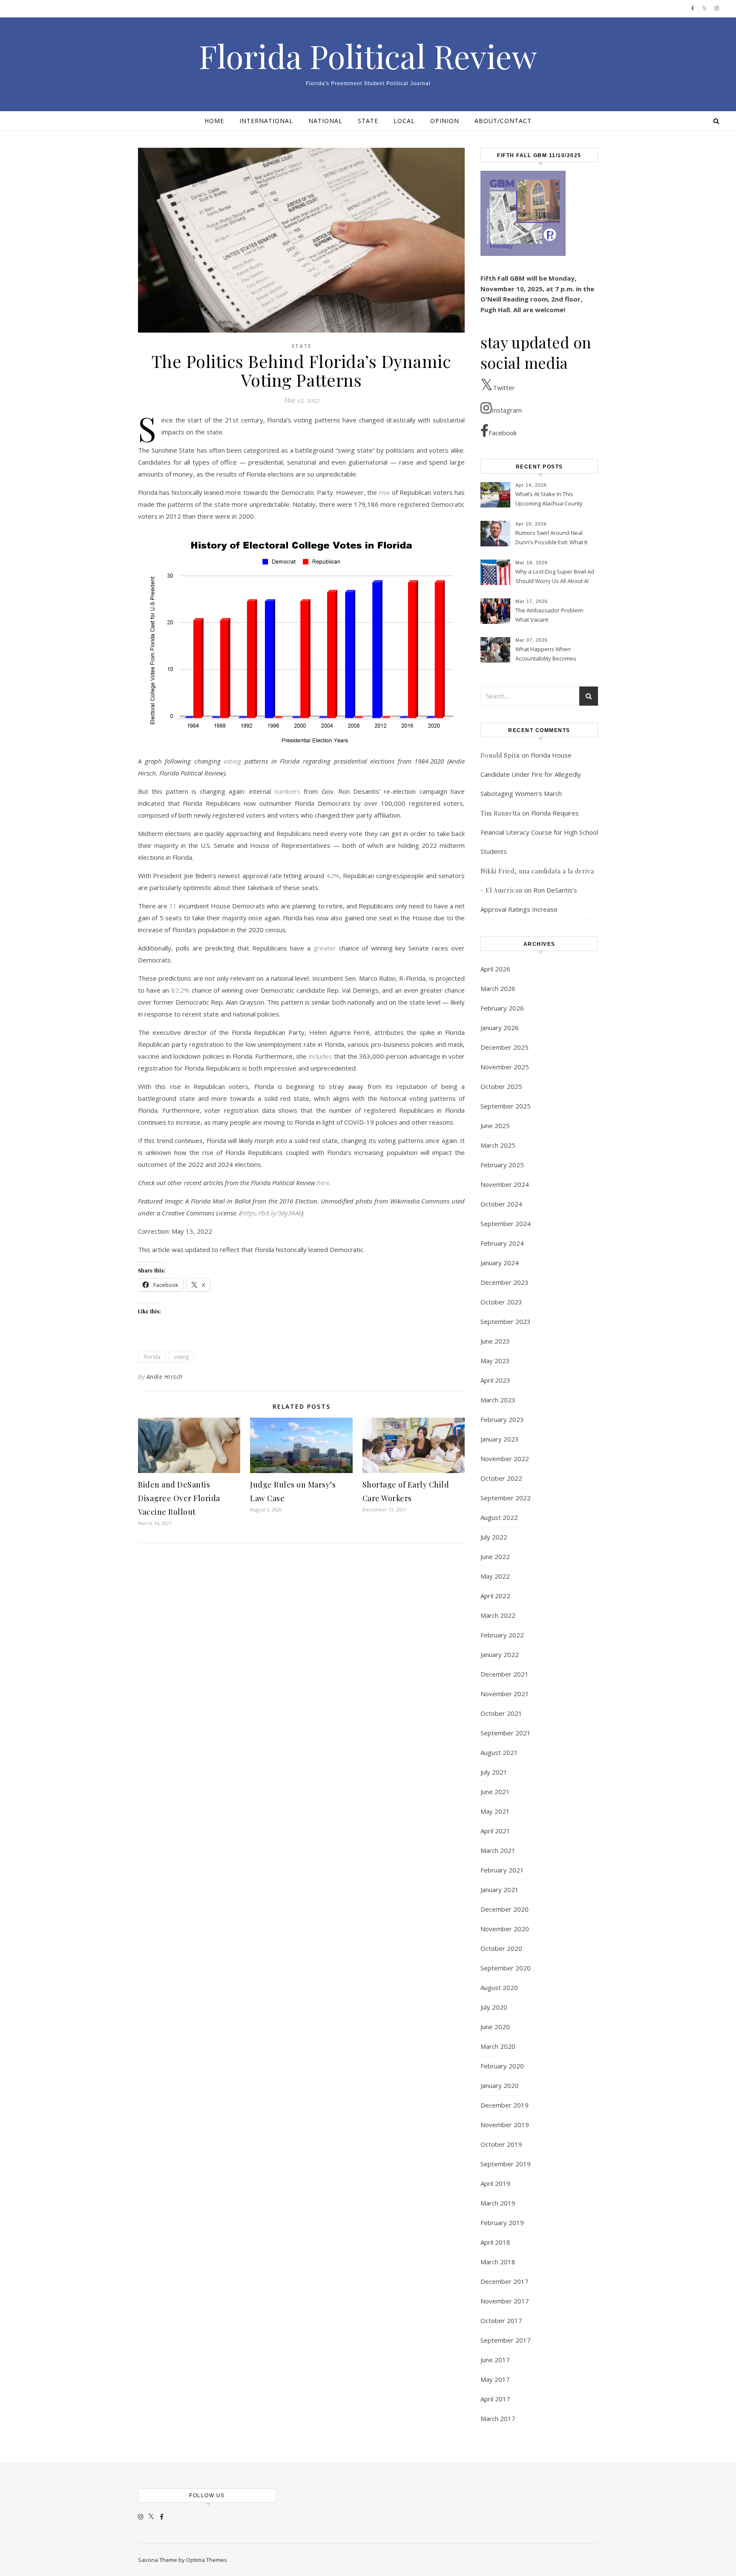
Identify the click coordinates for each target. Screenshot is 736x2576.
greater (325, 948)
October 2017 (501, 2320)
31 (173, 906)
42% (333, 876)
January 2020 (500, 2085)
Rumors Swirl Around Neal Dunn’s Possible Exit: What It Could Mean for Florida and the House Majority (551, 538)
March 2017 (498, 2418)
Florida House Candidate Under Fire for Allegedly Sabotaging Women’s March (531, 774)
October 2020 (501, 1948)
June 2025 (495, 1126)
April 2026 (495, 969)
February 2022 (502, 1635)
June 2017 (495, 2360)
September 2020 (506, 1968)
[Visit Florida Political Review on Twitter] (151, 2516)
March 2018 (498, 2262)
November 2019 (505, 2125)
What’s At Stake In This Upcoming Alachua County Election (549, 500)
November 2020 (505, 1929)
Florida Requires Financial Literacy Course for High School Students (539, 832)
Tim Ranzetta (500, 813)
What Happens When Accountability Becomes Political (546, 655)
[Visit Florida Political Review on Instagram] (141, 2516)
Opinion (445, 121)
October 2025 (501, 1086)
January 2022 (500, 1654)
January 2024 (500, 1263)
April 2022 (495, 1596)
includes (321, 1056)
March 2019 (498, 2203)
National (325, 121)
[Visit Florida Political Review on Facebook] (162, 2516)
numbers (287, 791)
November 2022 (505, 1459)
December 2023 (505, 1282)
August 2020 (499, 1987)
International (266, 121)
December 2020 (505, 1909)
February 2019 (502, 2223)
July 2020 (494, 2007)
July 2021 (494, 1772)
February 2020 (502, 2066)
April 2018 (495, 2242)
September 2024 (506, 1223)
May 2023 (495, 1361)
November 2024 (505, 1184)
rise (385, 492)
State (368, 121)
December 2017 (505, 2281)
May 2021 (495, 1811)
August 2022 (499, 1517)
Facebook (503, 433)
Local (404, 121)
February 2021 (502, 1870)
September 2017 (506, 2340)
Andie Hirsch (165, 1377)
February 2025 (502, 1165)
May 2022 (495, 1576)
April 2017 (495, 2399)
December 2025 (505, 1047)
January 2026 (500, 1028)
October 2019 (501, 2144)
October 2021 (501, 1713)
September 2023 (506, 1321)
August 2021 (499, 1752)
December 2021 (505, 1674)
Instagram (507, 410)
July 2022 (494, 1537)
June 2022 (495, 1557)
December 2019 (505, 2105)
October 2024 (501, 1204)
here (323, 1183)
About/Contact (503, 121)
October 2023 (501, 1302)
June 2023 (495, 1341)
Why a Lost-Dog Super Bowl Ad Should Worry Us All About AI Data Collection (555, 577)
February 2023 (502, 1419)
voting (181, 1357)
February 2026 (502, 1008)
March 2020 (498, 2046)
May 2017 (495, 2379)
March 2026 (498, 988)
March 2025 (498, 1145)
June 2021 (495, 1792)
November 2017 (505, 2301)
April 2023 (495, 1380)
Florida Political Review (368, 56)
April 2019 (495, 2183)
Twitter (504, 388)
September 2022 (506, 1498)
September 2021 (506, 1733)
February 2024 (502, 1243)
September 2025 (506, 1106)
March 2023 (498, 1400)
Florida (152, 1357)
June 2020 (495, 2027)
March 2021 (498, 1850)
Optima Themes (207, 2560)
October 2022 (501, 1478)
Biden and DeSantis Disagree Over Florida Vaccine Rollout (179, 1498)
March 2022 (498, 1615)
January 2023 (500, 1439)
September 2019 (506, 2164)
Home (214, 121)
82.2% (180, 990)
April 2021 (495, 1831)
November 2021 (505, 1694)
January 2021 (500, 1890)
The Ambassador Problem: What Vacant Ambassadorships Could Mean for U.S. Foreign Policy (551, 616)
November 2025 (505, 1067)
